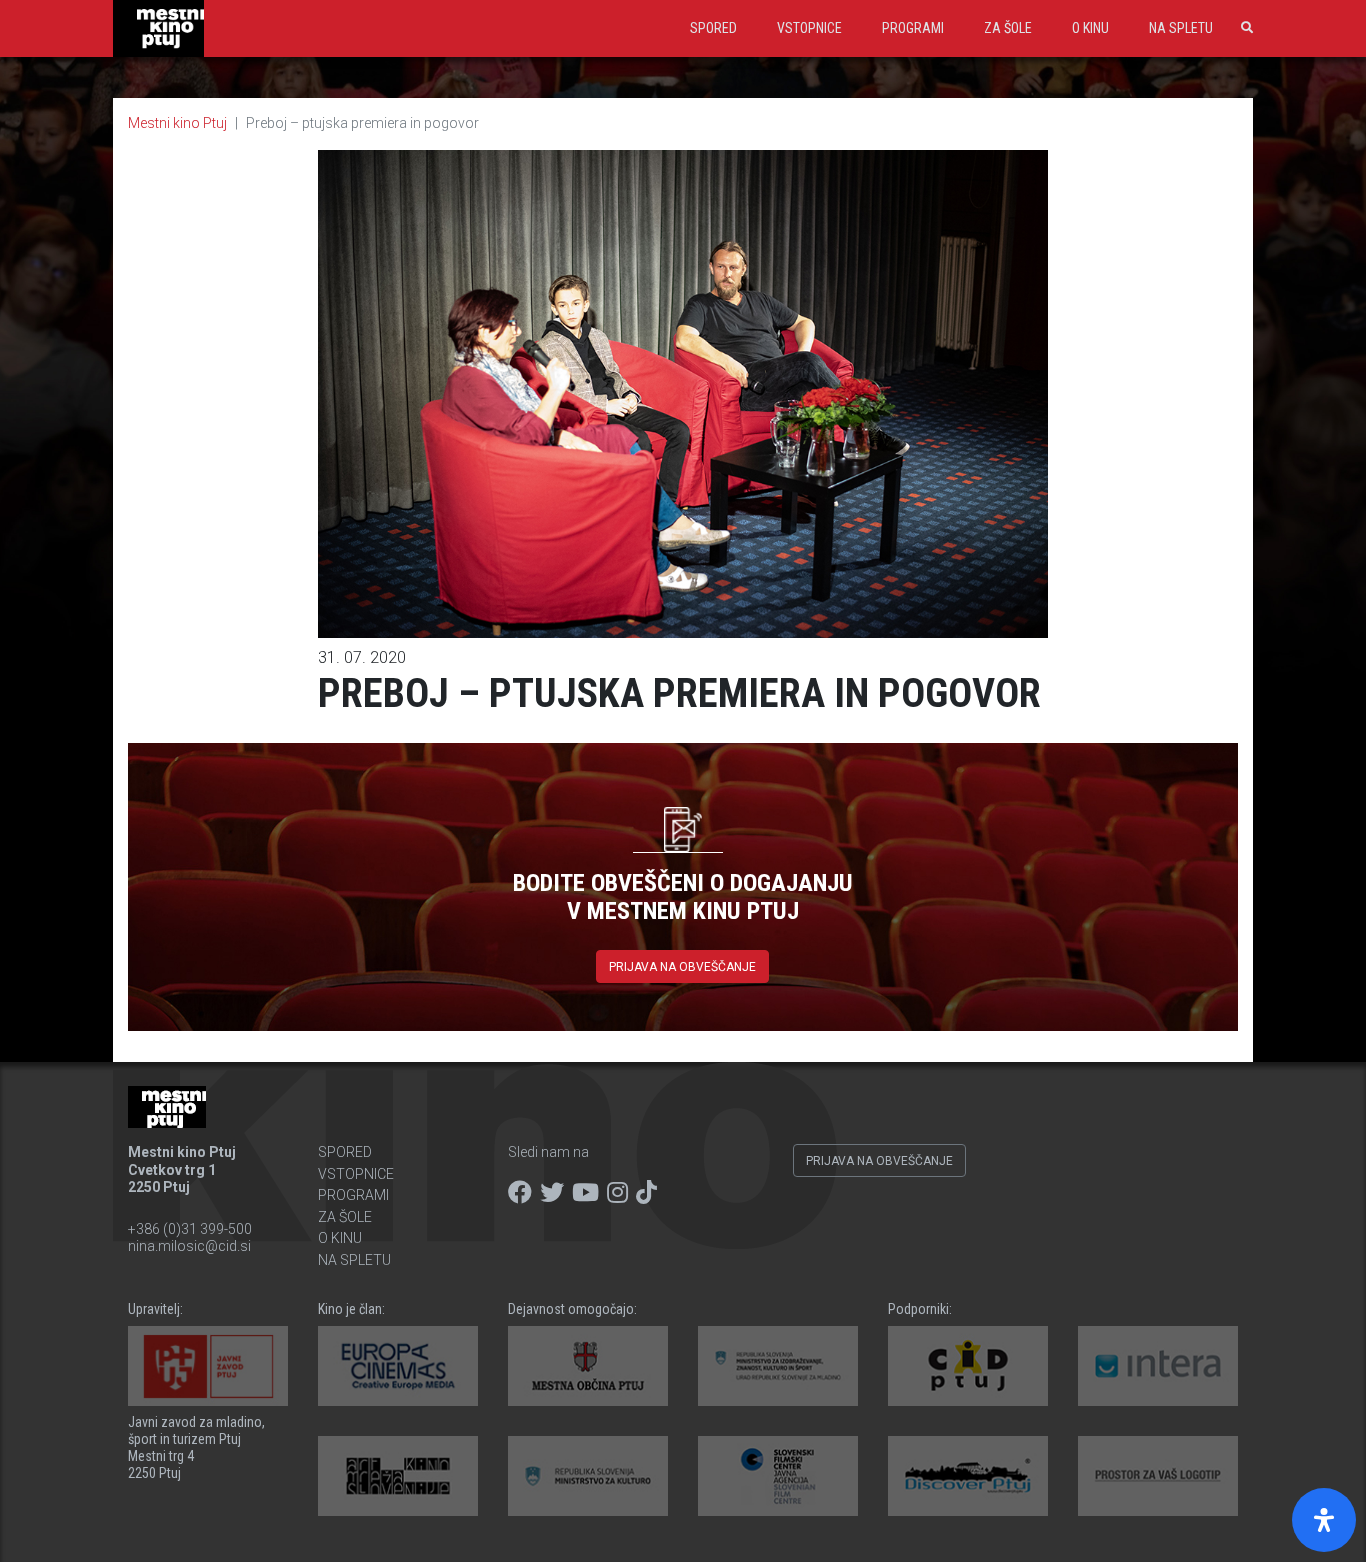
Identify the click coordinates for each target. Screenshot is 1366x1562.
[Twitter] (552, 1193)
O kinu (1090, 28)
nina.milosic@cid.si (189, 1246)
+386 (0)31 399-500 (190, 1229)
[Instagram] (617, 1193)
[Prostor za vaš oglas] (1158, 1476)
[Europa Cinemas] (398, 1366)
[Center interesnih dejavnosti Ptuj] (968, 1366)
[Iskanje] (1243, 28)
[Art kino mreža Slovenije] (398, 1476)
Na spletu (1181, 28)
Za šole (1008, 28)
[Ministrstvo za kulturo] (588, 1476)
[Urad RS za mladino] (778, 1366)
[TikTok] (646, 1193)
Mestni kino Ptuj (177, 123)
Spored (713, 28)
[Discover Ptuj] (968, 1476)
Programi (913, 28)
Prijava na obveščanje (682, 967)
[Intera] (1158, 1366)
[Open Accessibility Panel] (1324, 1520)
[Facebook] (520, 1193)
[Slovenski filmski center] (778, 1476)
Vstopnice (809, 28)
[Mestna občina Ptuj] (588, 1366)
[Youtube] (585, 1193)
